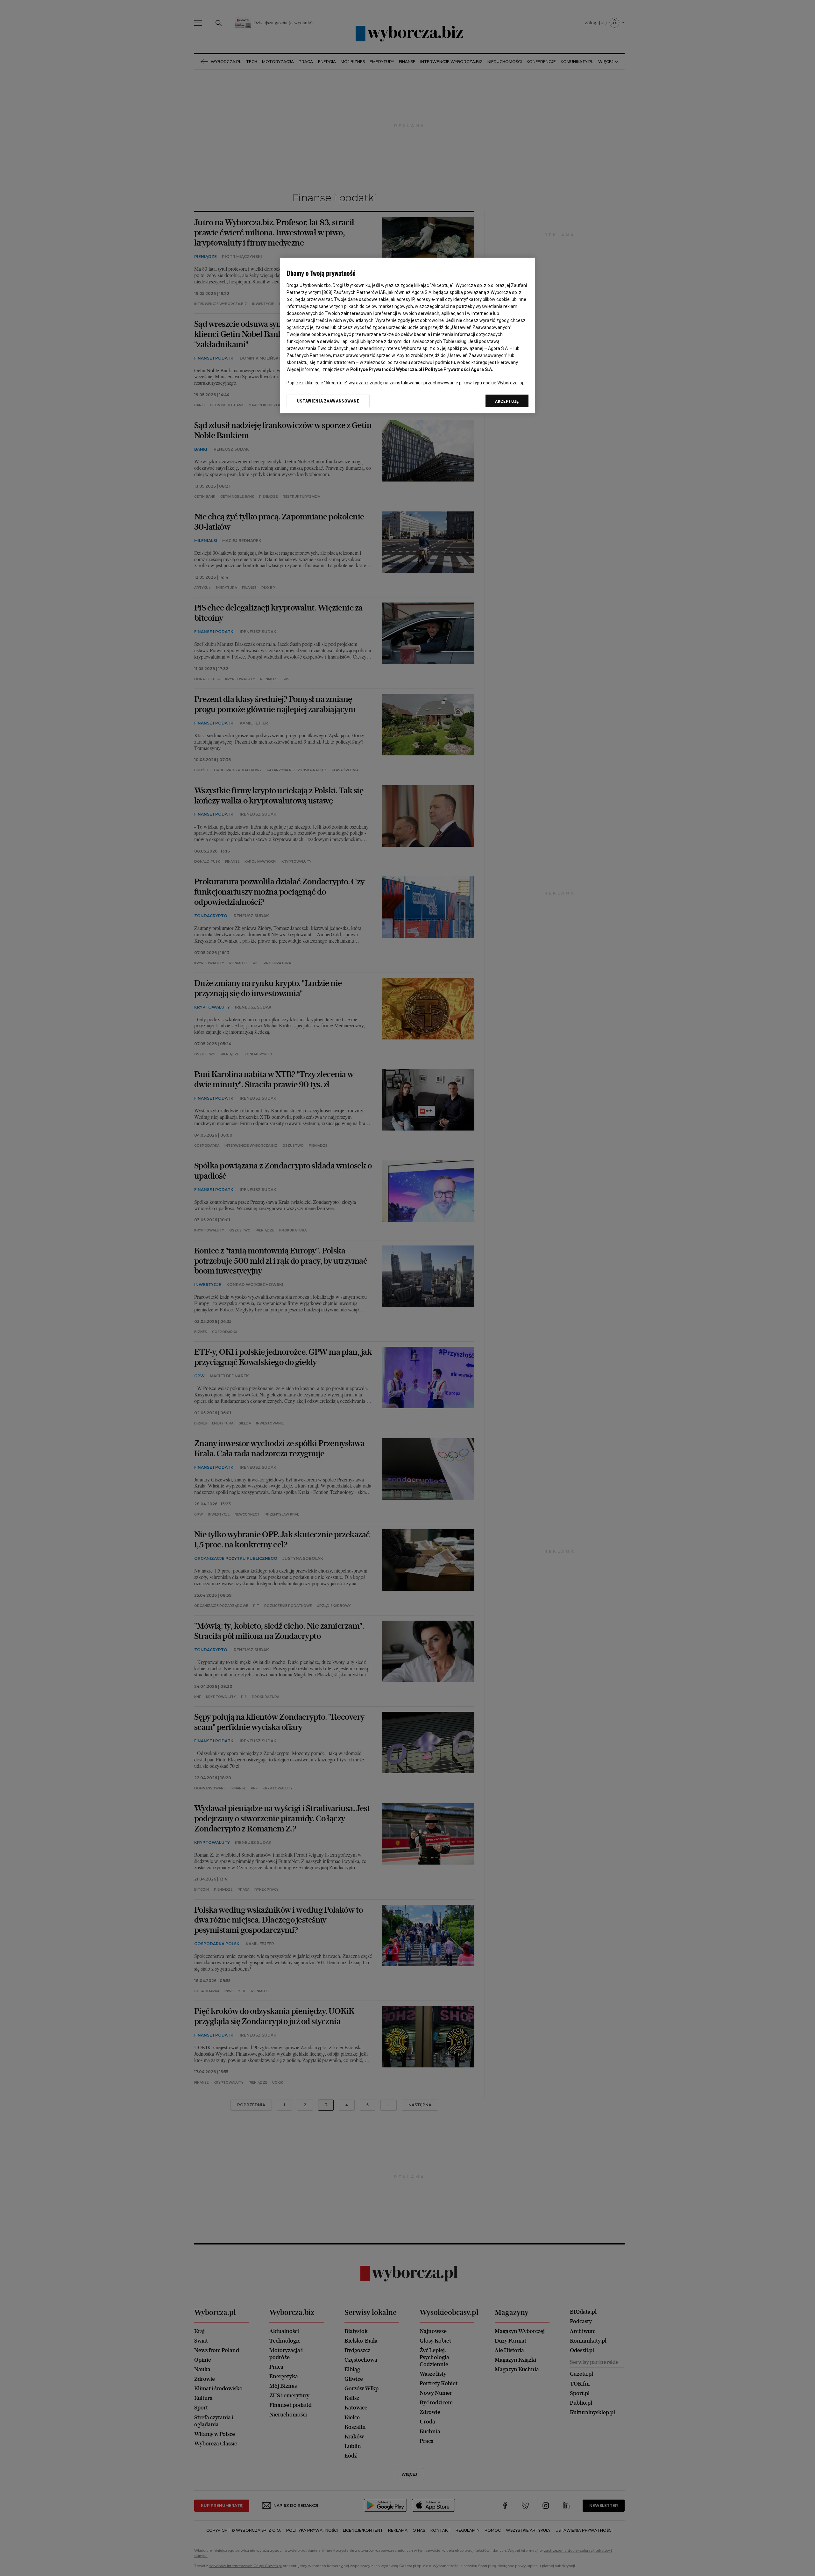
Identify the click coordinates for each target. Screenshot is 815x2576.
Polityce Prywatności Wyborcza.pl (386, 369)
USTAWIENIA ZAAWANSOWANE (328, 401)
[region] (407, 335)
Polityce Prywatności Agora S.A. (459, 369)
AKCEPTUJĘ (507, 401)
